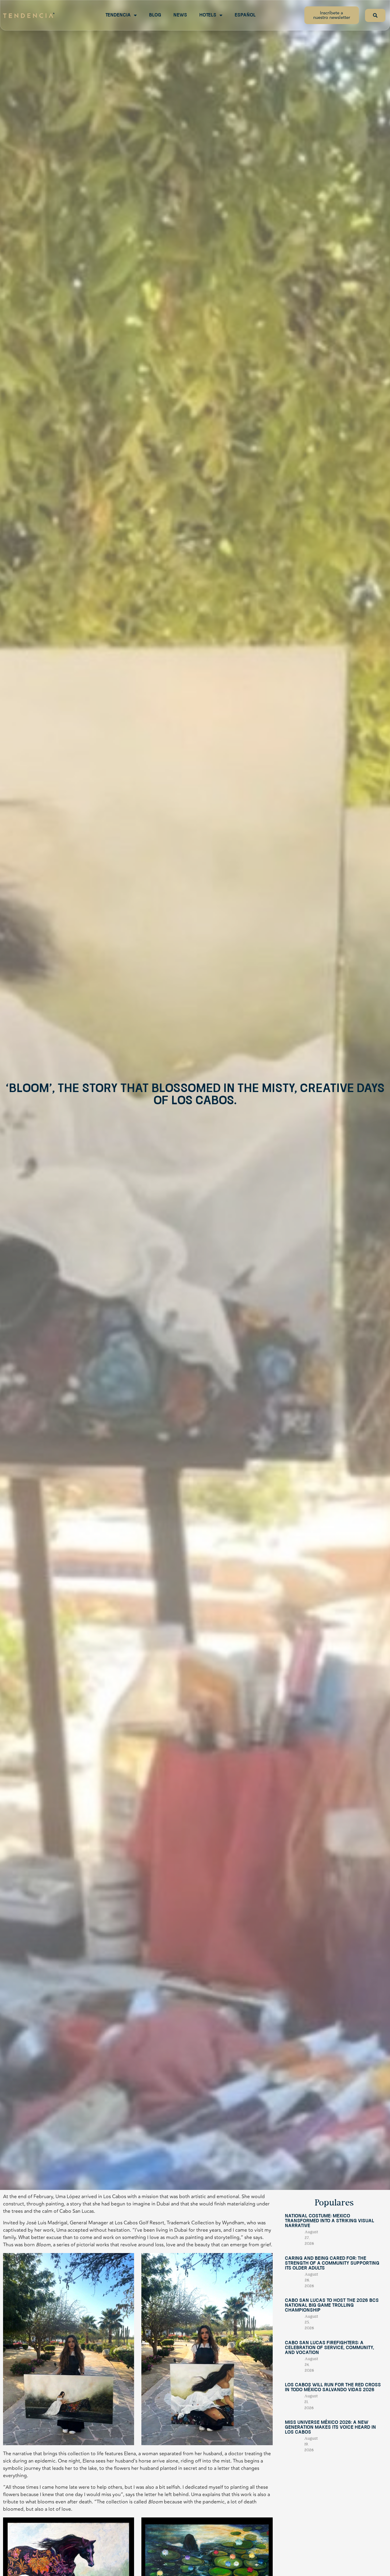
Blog (155, 15)
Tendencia (118, 15)
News (180, 15)
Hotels (208, 15)
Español (245, 15)
